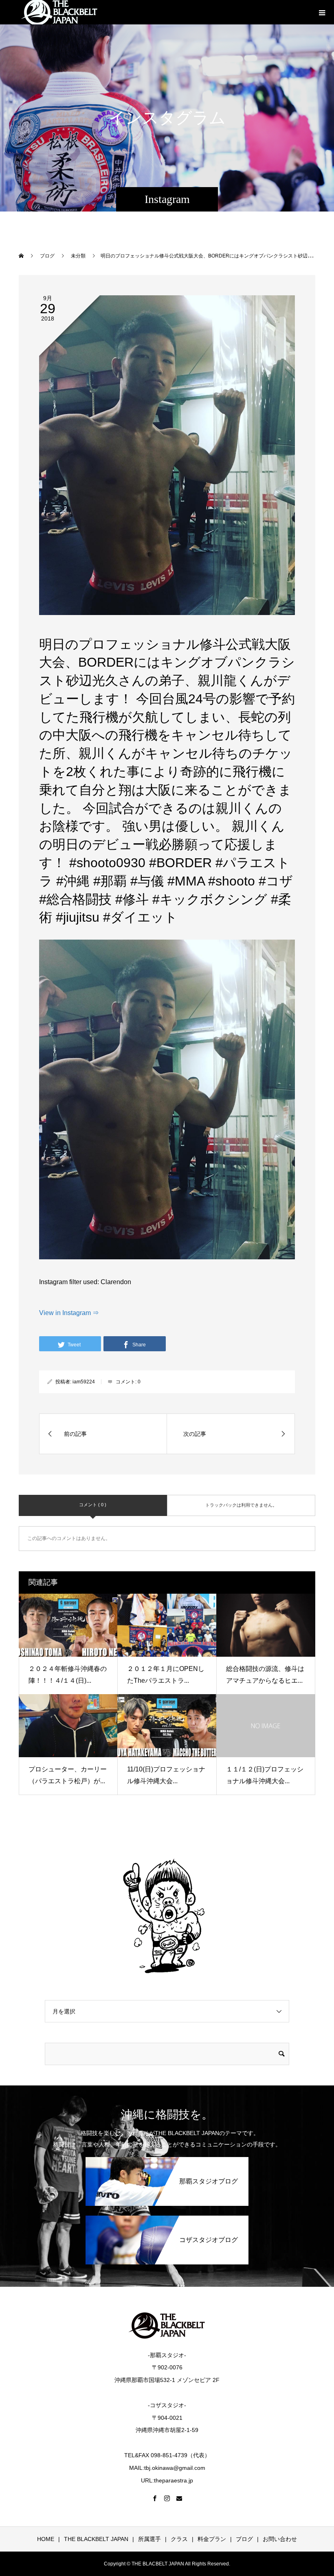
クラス (179, 2539)
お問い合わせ (280, 2539)
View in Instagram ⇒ (69, 1313)
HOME (46, 2539)
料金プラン (212, 2539)
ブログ (244, 2539)
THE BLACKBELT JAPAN (96, 2539)
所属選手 (149, 2539)
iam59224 (84, 1382)
